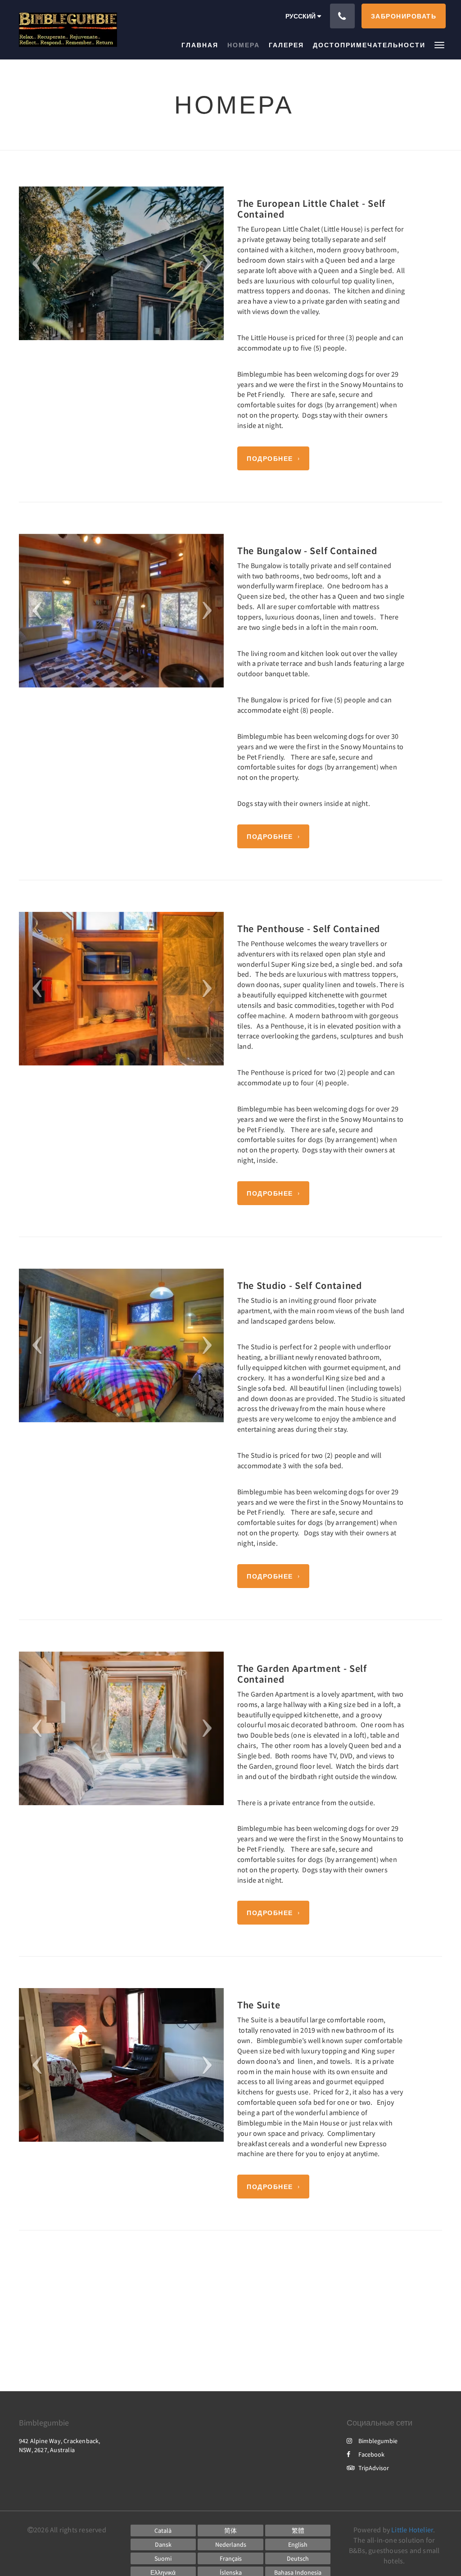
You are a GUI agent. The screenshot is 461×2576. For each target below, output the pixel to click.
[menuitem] (202, 45)
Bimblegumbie (378, 2441)
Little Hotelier (412, 2530)
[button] (439, 44)
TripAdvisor (374, 2468)
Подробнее (270, 459)
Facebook (371, 2454)
